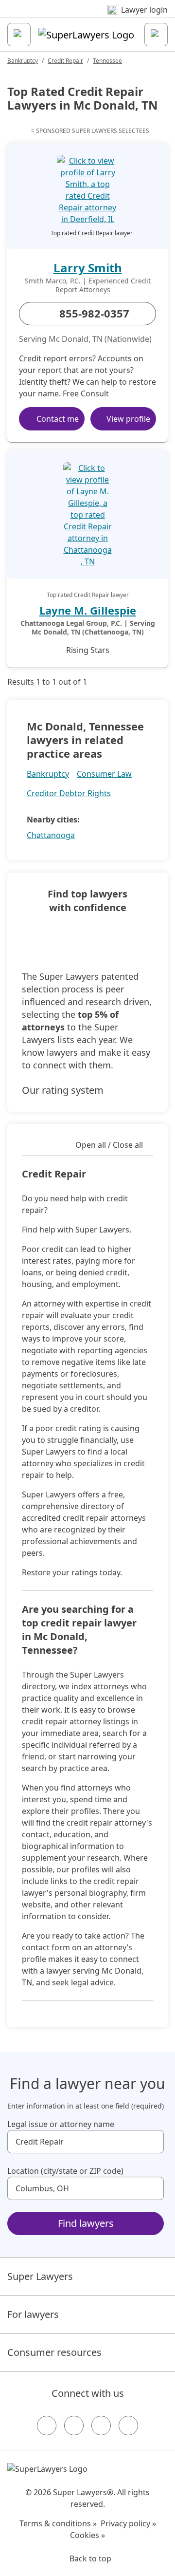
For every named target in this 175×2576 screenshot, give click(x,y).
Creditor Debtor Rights (69, 793)
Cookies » (87, 2535)
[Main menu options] (19, 35)
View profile (128, 419)
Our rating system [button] (63, 1090)
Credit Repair (65, 61)
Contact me (58, 419)
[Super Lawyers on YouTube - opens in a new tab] (101, 2426)
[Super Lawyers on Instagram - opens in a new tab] (74, 2426)
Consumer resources (54, 2352)
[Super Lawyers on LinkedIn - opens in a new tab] (128, 2426)
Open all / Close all (109, 1145)
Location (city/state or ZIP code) (65, 2171)
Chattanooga (51, 835)
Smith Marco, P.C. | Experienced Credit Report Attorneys (88, 285)
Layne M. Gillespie (88, 610)
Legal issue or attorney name (61, 2124)
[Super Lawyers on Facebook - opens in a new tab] (47, 2426)
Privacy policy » (128, 2523)
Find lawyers (86, 2223)
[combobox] (86, 2142)
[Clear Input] (152, 2142)
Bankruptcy (23, 61)
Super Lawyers (40, 2276)
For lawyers (33, 2314)
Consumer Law (104, 774)
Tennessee (107, 61)
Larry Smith (88, 268)
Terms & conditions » (58, 2523)
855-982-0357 (94, 313)
